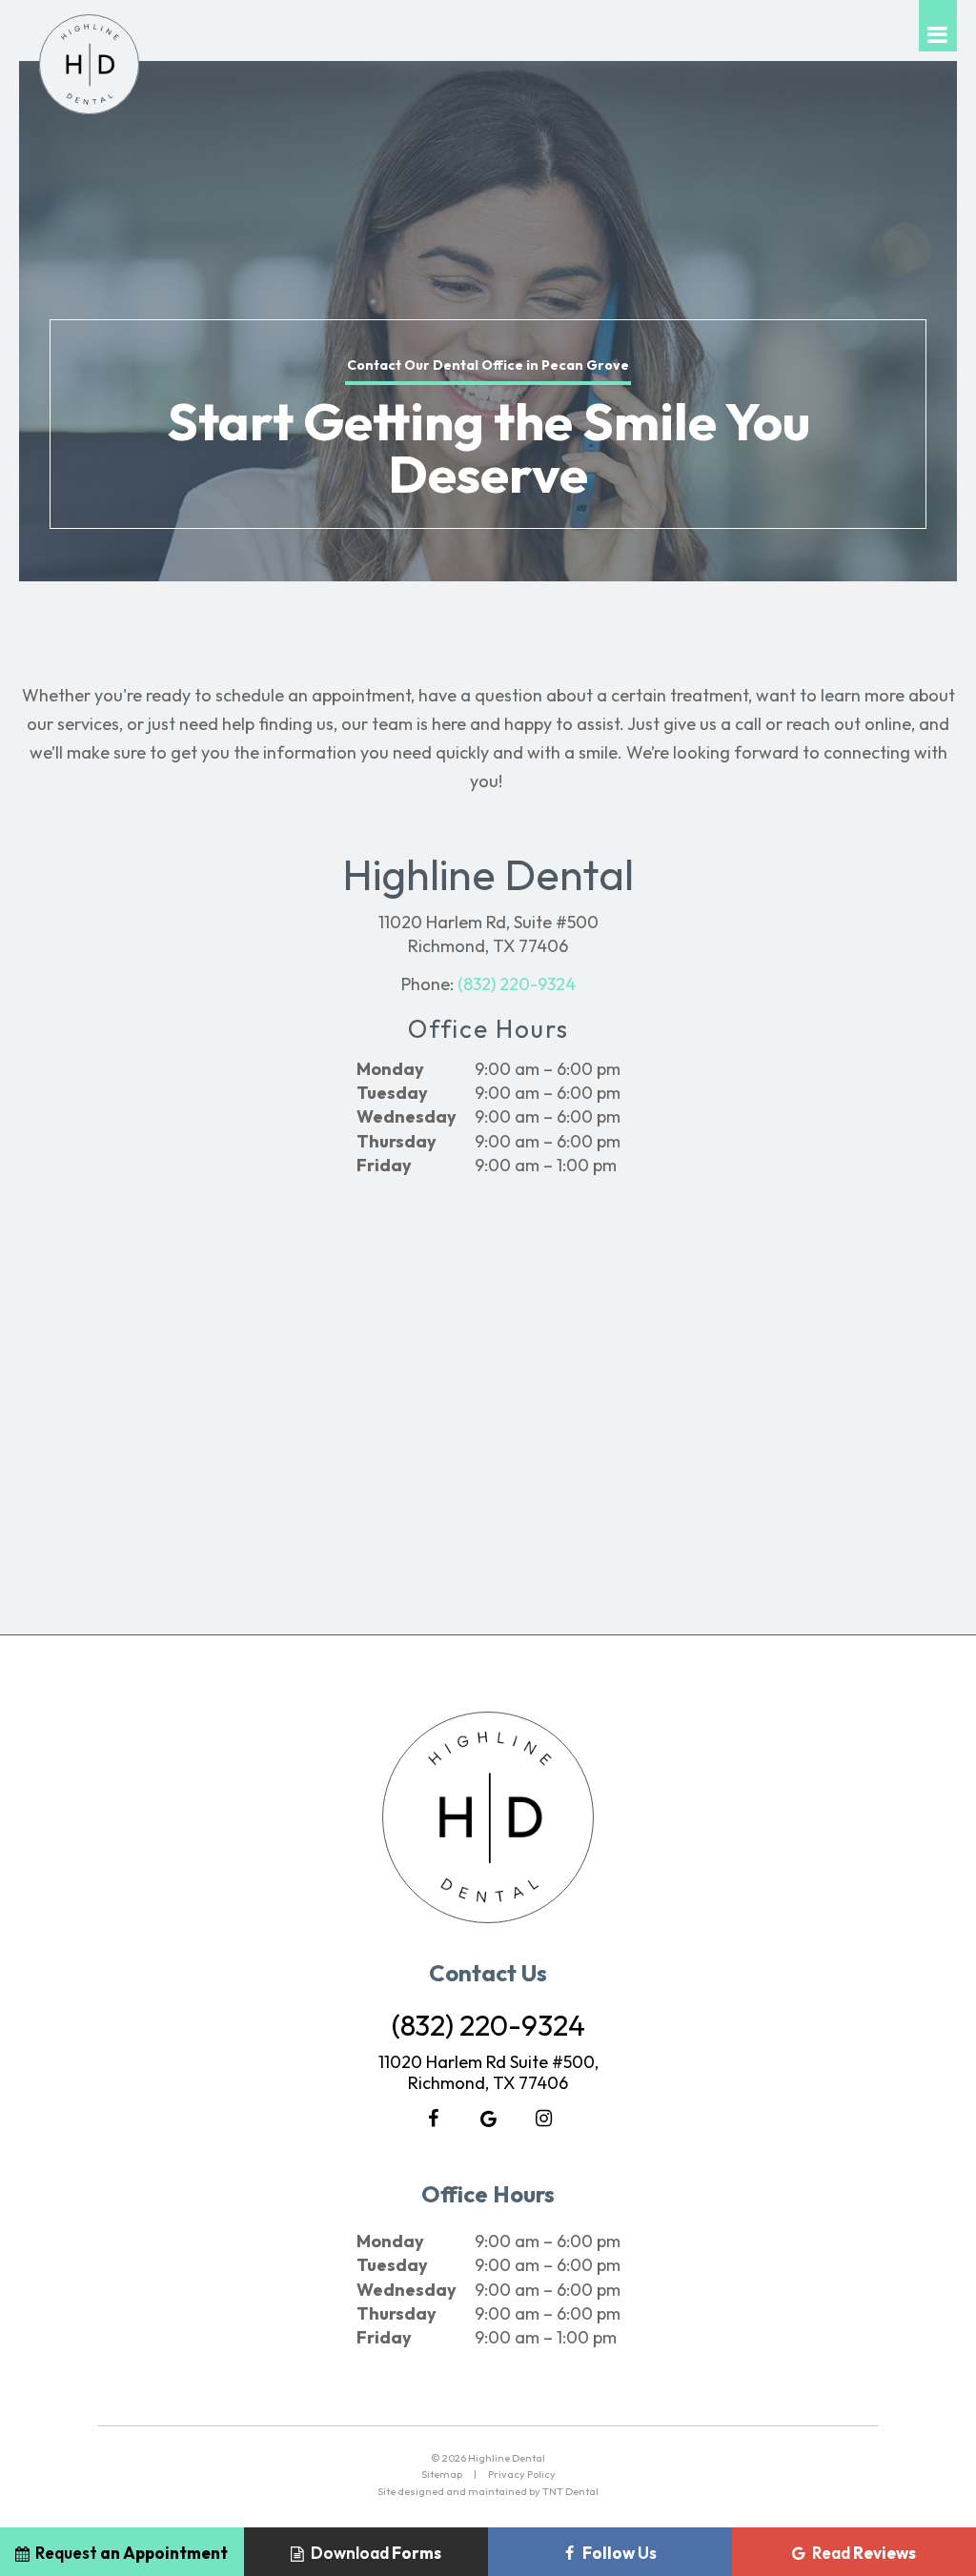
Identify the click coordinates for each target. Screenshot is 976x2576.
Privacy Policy (522, 2474)
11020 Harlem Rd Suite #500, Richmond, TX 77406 (488, 2072)
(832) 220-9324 (517, 984)
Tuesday (392, 1093)
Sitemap (442, 2474)
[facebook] (433, 2119)
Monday (390, 1069)
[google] (488, 2119)
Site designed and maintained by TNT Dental (488, 2491)
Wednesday (407, 1116)
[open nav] (938, 26)
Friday (384, 1165)
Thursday (396, 1141)
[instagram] (543, 2119)
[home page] (89, 64)
